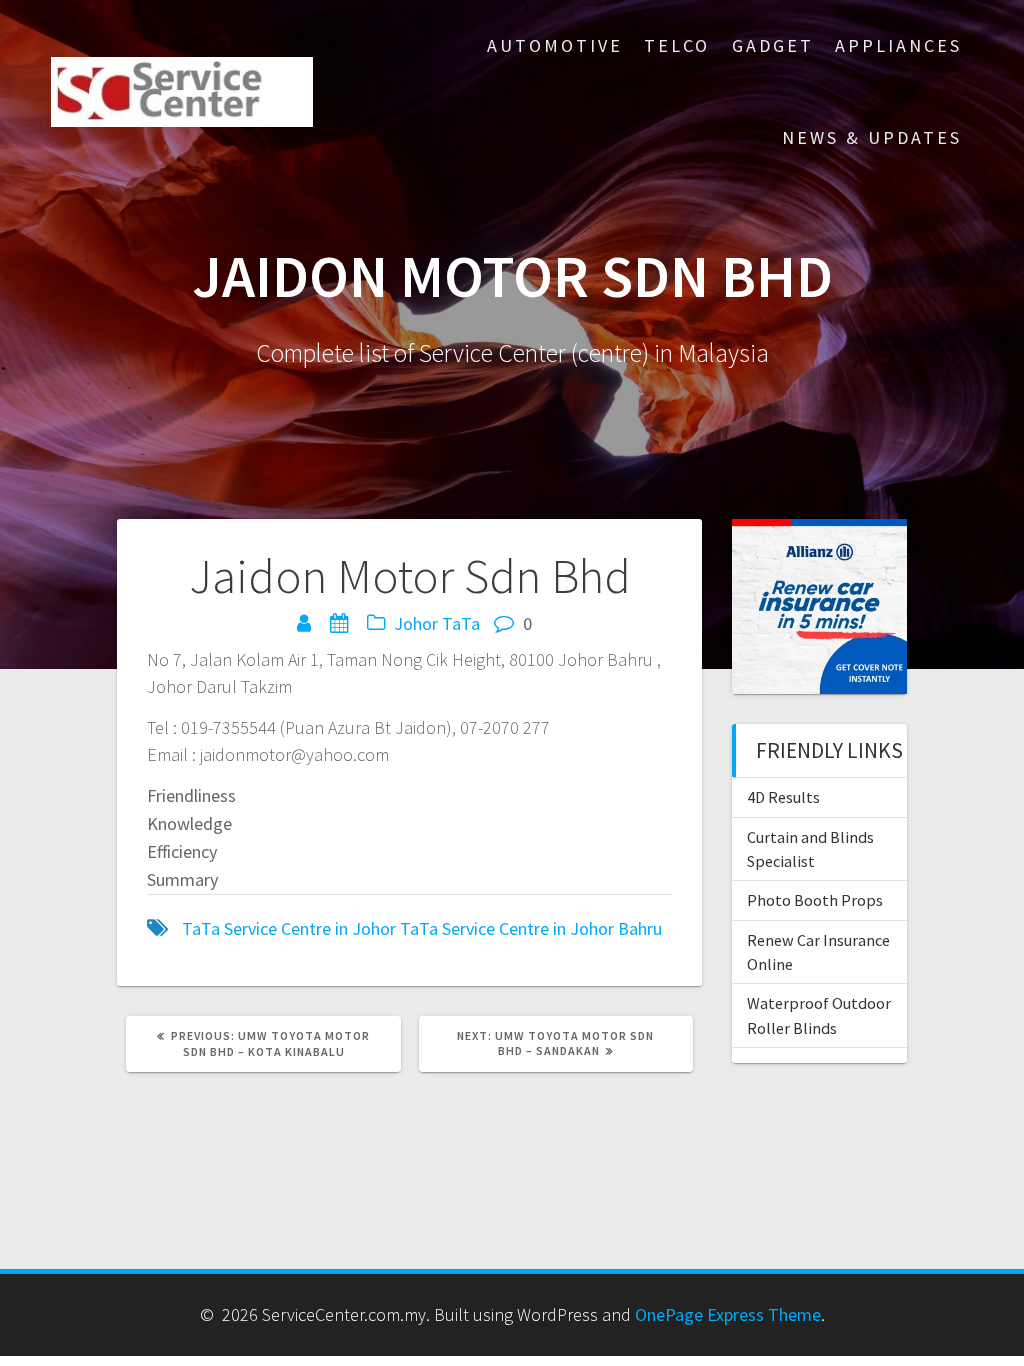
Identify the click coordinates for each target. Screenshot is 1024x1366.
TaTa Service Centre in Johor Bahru (531, 928)
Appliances (898, 45)
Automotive (555, 45)
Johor (416, 623)
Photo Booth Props (815, 900)
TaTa (461, 623)
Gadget (773, 45)
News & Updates (872, 137)
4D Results (783, 797)
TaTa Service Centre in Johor (289, 928)
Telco (677, 45)
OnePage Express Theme (728, 1314)
